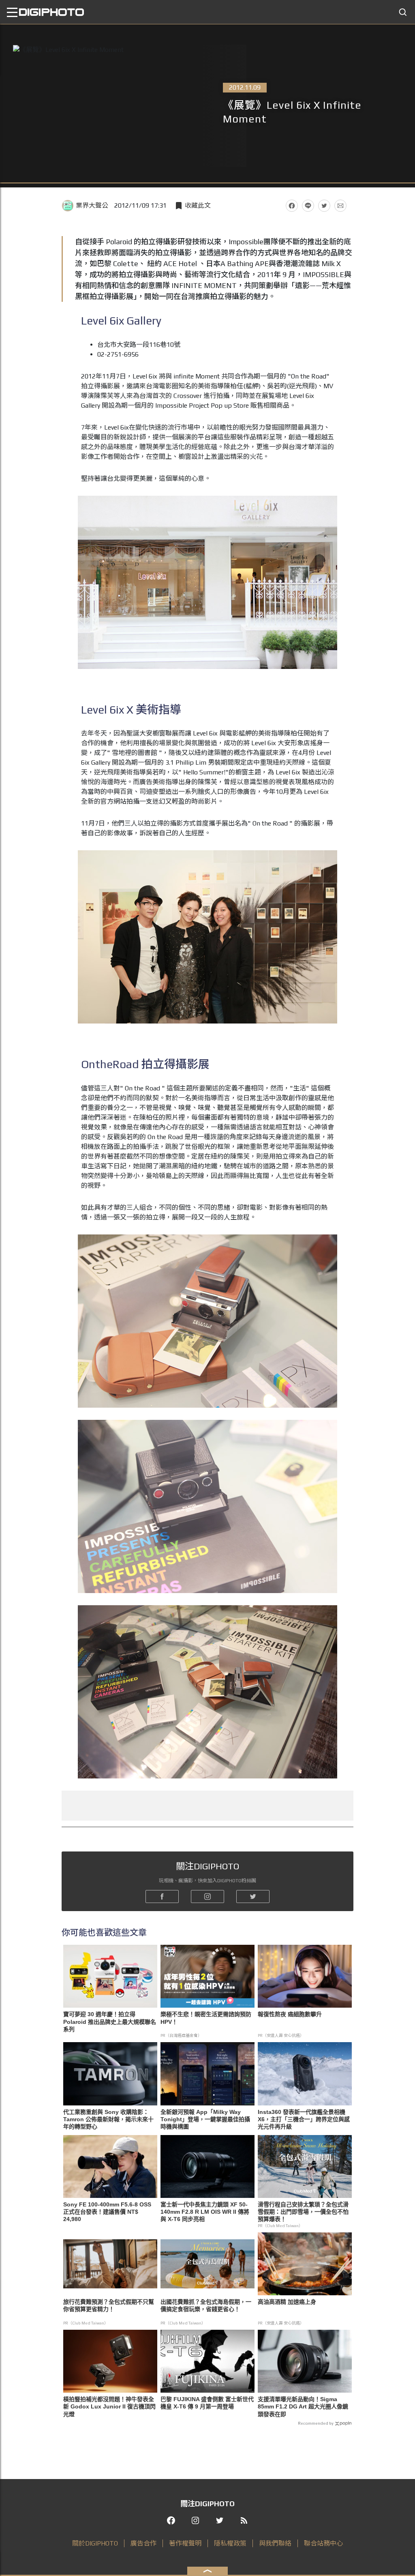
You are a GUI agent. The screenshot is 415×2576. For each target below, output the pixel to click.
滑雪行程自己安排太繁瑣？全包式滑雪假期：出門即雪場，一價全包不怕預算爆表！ (303, 2212)
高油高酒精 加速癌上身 (287, 2302)
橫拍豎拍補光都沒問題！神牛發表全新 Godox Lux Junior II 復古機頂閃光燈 (109, 2406)
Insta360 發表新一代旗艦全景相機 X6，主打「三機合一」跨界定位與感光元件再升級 (304, 2119)
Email (340, 206)
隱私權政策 (230, 2543)
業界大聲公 (92, 205)
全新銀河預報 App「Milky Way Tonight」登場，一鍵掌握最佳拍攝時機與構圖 (205, 2119)
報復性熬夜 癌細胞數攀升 (290, 2014)
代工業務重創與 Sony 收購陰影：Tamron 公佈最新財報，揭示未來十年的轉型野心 (108, 2119)
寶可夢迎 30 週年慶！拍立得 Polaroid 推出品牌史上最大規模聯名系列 (110, 2021)
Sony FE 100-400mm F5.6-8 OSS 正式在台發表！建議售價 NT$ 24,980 (107, 2212)
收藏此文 (198, 205)
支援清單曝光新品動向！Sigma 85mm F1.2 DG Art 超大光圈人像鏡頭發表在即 (303, 2406)
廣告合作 (143, 2543)
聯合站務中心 (323, 2543)
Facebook (292, 206)
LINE (308, 206)
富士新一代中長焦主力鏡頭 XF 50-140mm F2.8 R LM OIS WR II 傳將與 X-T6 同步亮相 (205, 2212)
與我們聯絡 (275, 2543)
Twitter (324, 206)
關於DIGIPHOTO (95, 2543)
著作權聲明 (185, 2543)
